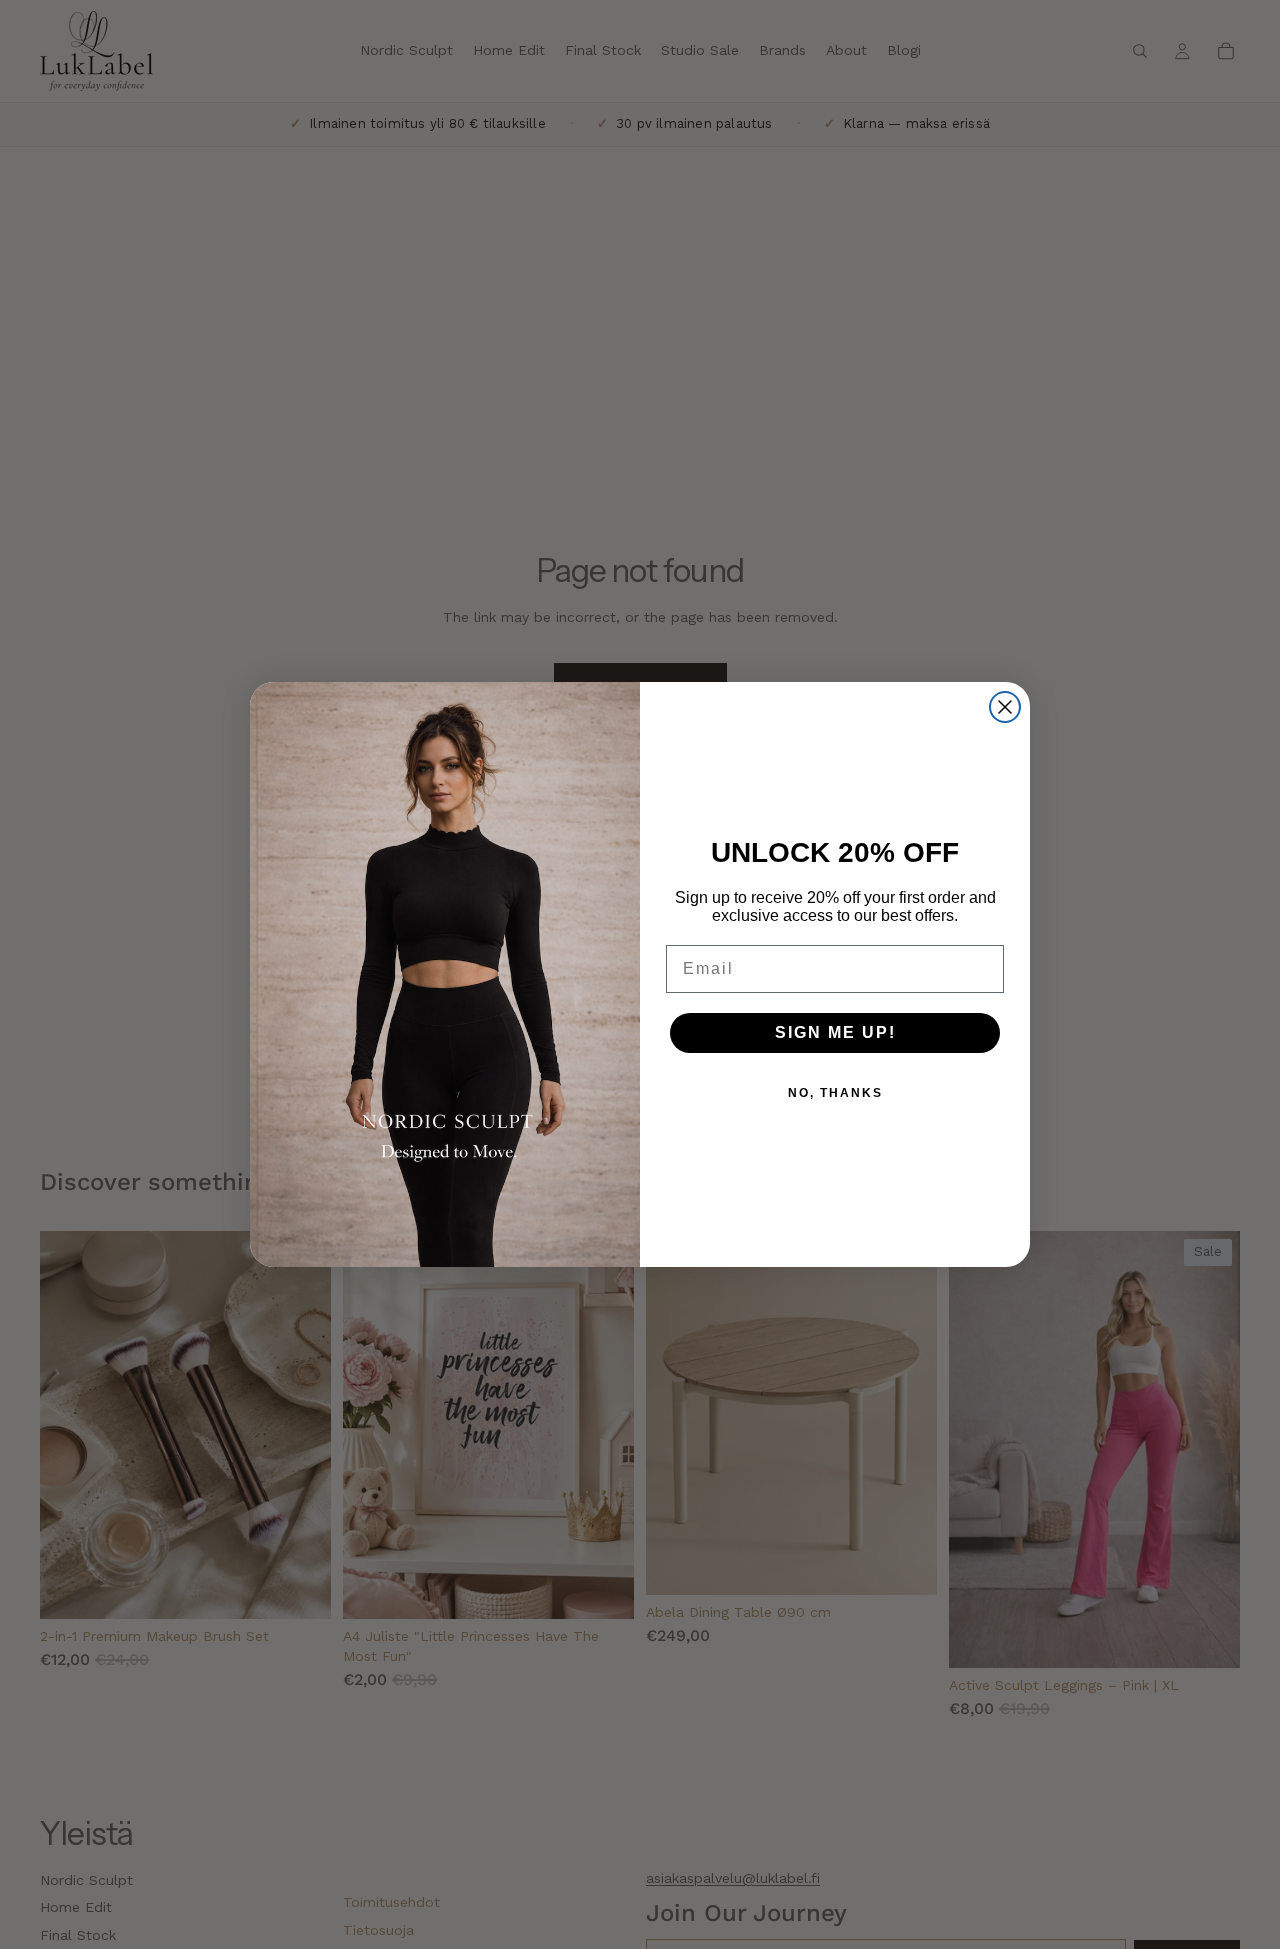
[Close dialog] (1005, 707)
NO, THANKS (835, 1093)
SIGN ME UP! (835, 1032)
